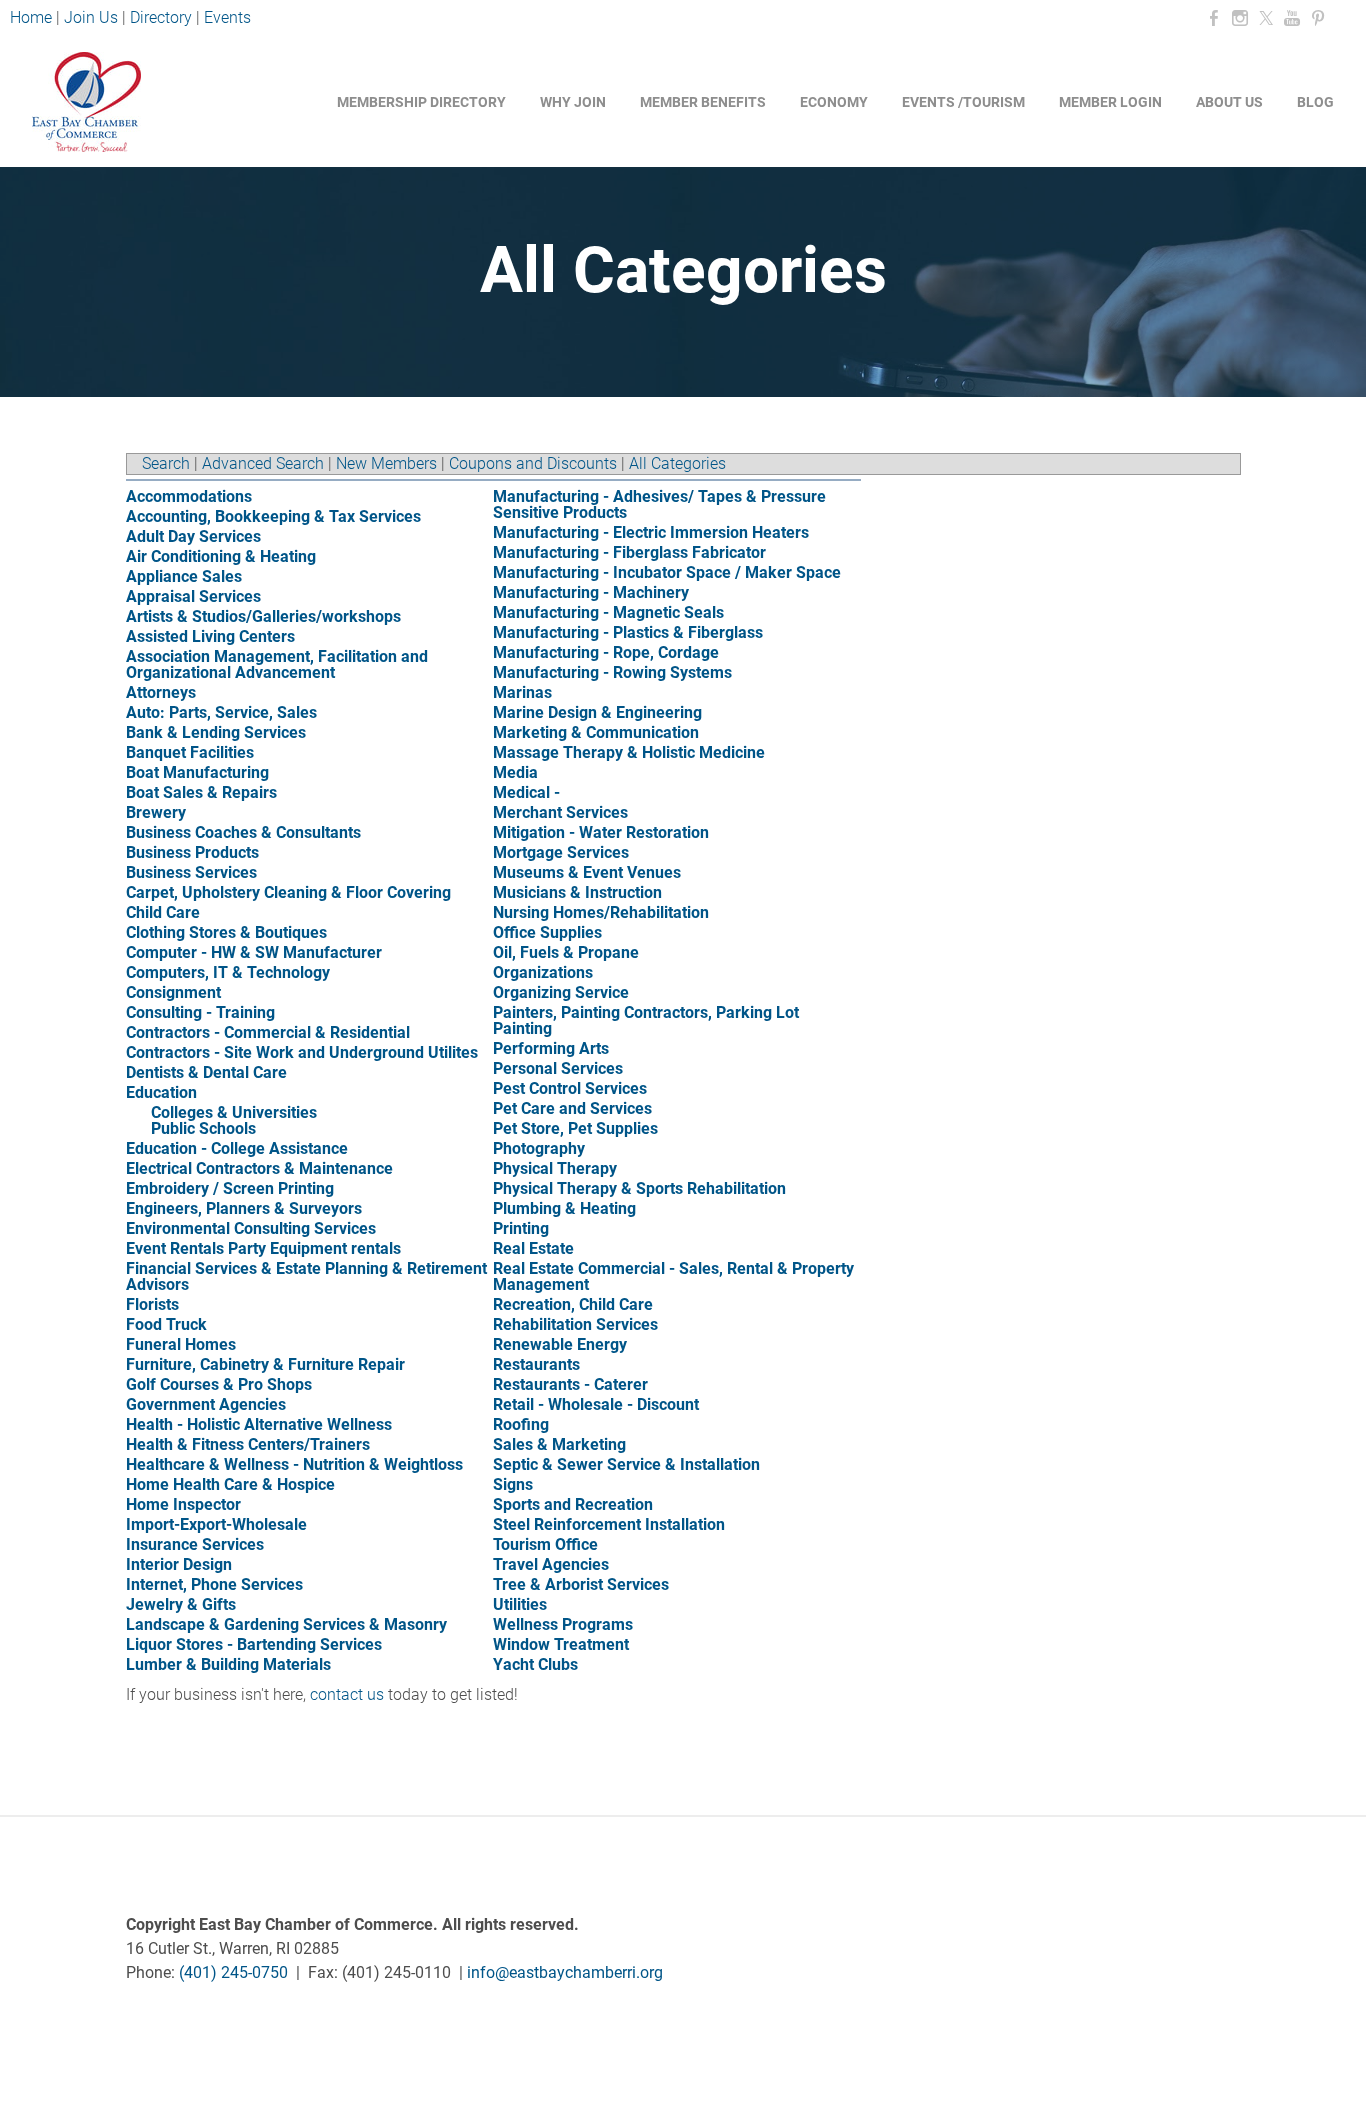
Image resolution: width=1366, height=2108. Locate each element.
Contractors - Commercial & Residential (268, 1032)
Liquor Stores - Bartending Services (254, 1644)
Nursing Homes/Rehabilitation (601, 912)
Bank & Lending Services (216, 732)
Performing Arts (551, 1048)
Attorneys (161, 692)
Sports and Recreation (573, 1504)
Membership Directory (421, 102)
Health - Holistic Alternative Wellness (259, 1424)
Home (33, 17)
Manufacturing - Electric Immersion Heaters (651, 532)
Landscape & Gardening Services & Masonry (286, 1624)
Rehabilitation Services (575, 1324)
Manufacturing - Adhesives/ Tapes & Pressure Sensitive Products (659, 504)
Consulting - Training (200, 1012)
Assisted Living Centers (210, 636)
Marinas (522, 692)
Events (227, 17)
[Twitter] (1266, 18)
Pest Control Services (570, 1088)
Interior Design (179, 1564)
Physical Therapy (555, 1168)
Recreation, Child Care (573, 1304)
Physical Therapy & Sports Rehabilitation (639, 1188)
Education (161, 1092)
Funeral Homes (181, 1344)
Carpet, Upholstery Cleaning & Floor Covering (288, 892)
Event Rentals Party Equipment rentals (263, 1248)
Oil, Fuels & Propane (566, 952)
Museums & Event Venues (587, 872)
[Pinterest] (1318, 18)
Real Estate (533, 1248)
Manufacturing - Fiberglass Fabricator (629, 552)
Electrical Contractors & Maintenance (259, 1168)
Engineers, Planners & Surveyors (244, 1208)
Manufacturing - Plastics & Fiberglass (628, 632)
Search (166, 463)
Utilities (520, 1604)
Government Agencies (206, 1404)
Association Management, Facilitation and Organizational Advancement (277, 664)
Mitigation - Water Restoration (601, 832)
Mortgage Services (561, 852)
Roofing (521, 1424)
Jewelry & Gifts (181, 1604)
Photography (539, 1148)
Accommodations (189, 496)
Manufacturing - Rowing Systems (612, 672)
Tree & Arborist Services (581, 1584)
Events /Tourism (963, 102)
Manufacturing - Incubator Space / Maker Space (667, 572)
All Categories (677, 463)
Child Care (163, 912)
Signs (513, 1484)
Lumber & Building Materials (228, 1664)
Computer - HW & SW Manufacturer (254, 952)
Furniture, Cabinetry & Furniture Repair (265, 1364)
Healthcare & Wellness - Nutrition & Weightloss (294, 1464)
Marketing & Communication (596, 732)
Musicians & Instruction (577, 892)
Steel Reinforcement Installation (609, 1524)
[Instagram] (1240, 18)
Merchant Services (560, 812)
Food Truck (166, 1324)
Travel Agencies (551, 1564)
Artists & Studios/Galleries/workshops (263, 616)
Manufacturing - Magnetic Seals (608, 612)
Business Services (191, 872)
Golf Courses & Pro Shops (219, 1384)
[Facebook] (1214, 18)
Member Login (1110, 102)
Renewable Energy (560, 1344)
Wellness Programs (563, 1624)
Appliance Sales (184, 576)
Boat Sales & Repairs (201, 792)
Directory (161, 17)
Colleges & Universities (234, 1112)
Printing (521, 1228)
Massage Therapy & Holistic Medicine (629, 752)
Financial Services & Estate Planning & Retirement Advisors (306, 1276)
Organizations (543, 972)
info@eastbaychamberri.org (565, 1972)
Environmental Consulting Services (251, 1228)
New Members (386, 463)
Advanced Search (263, 463)
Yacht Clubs (535, 1664)
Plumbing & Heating (564, 1208)
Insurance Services (195, 1544)
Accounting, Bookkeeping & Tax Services (273, 516)
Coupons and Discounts (533, 463)
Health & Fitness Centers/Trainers (248, 1444)
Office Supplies (547, 932)
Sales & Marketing (559, 1444)
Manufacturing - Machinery (591, 592)
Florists (152, 1304)
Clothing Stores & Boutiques (226, 932)
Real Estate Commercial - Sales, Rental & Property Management (673, 1276)
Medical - (526, 792)
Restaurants (536, 1364)
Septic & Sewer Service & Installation (626, 1464)
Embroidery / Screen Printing (230, 1188)
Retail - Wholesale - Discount (596, 1404)
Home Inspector (183, 1504)
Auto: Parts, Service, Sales (221, 712)
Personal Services (558, 1068)
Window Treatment (561, 1644)
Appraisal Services (193, 596)
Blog (1315, 102)
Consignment (173, 992)
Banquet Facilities (190, 752)
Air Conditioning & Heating (221, 556)
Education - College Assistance (237, 1148)
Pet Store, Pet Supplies (575, 1128)
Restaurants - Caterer (570, 1384)
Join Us (91, 17)
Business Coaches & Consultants (243, 832)
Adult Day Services (193, 536)
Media (515, 772)
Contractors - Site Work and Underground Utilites (302, 1052)
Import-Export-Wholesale (216, 1524)
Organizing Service (561, 992)
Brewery (156, 812)
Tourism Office (545, 1544)
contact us (347, 1694)
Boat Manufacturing (197, 772)
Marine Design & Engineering (597, 712)
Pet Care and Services (572, 1108)
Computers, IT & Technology (228, 972)
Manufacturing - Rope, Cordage (606, 652)
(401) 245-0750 (233, 1972)
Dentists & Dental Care (206, 1072)
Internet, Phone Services (214, 1584)
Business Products (192, 852)
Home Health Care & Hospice (230, 1484)
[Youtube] (1292, 18)
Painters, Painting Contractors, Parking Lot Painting (646, 1020)
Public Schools (203, 1128)
